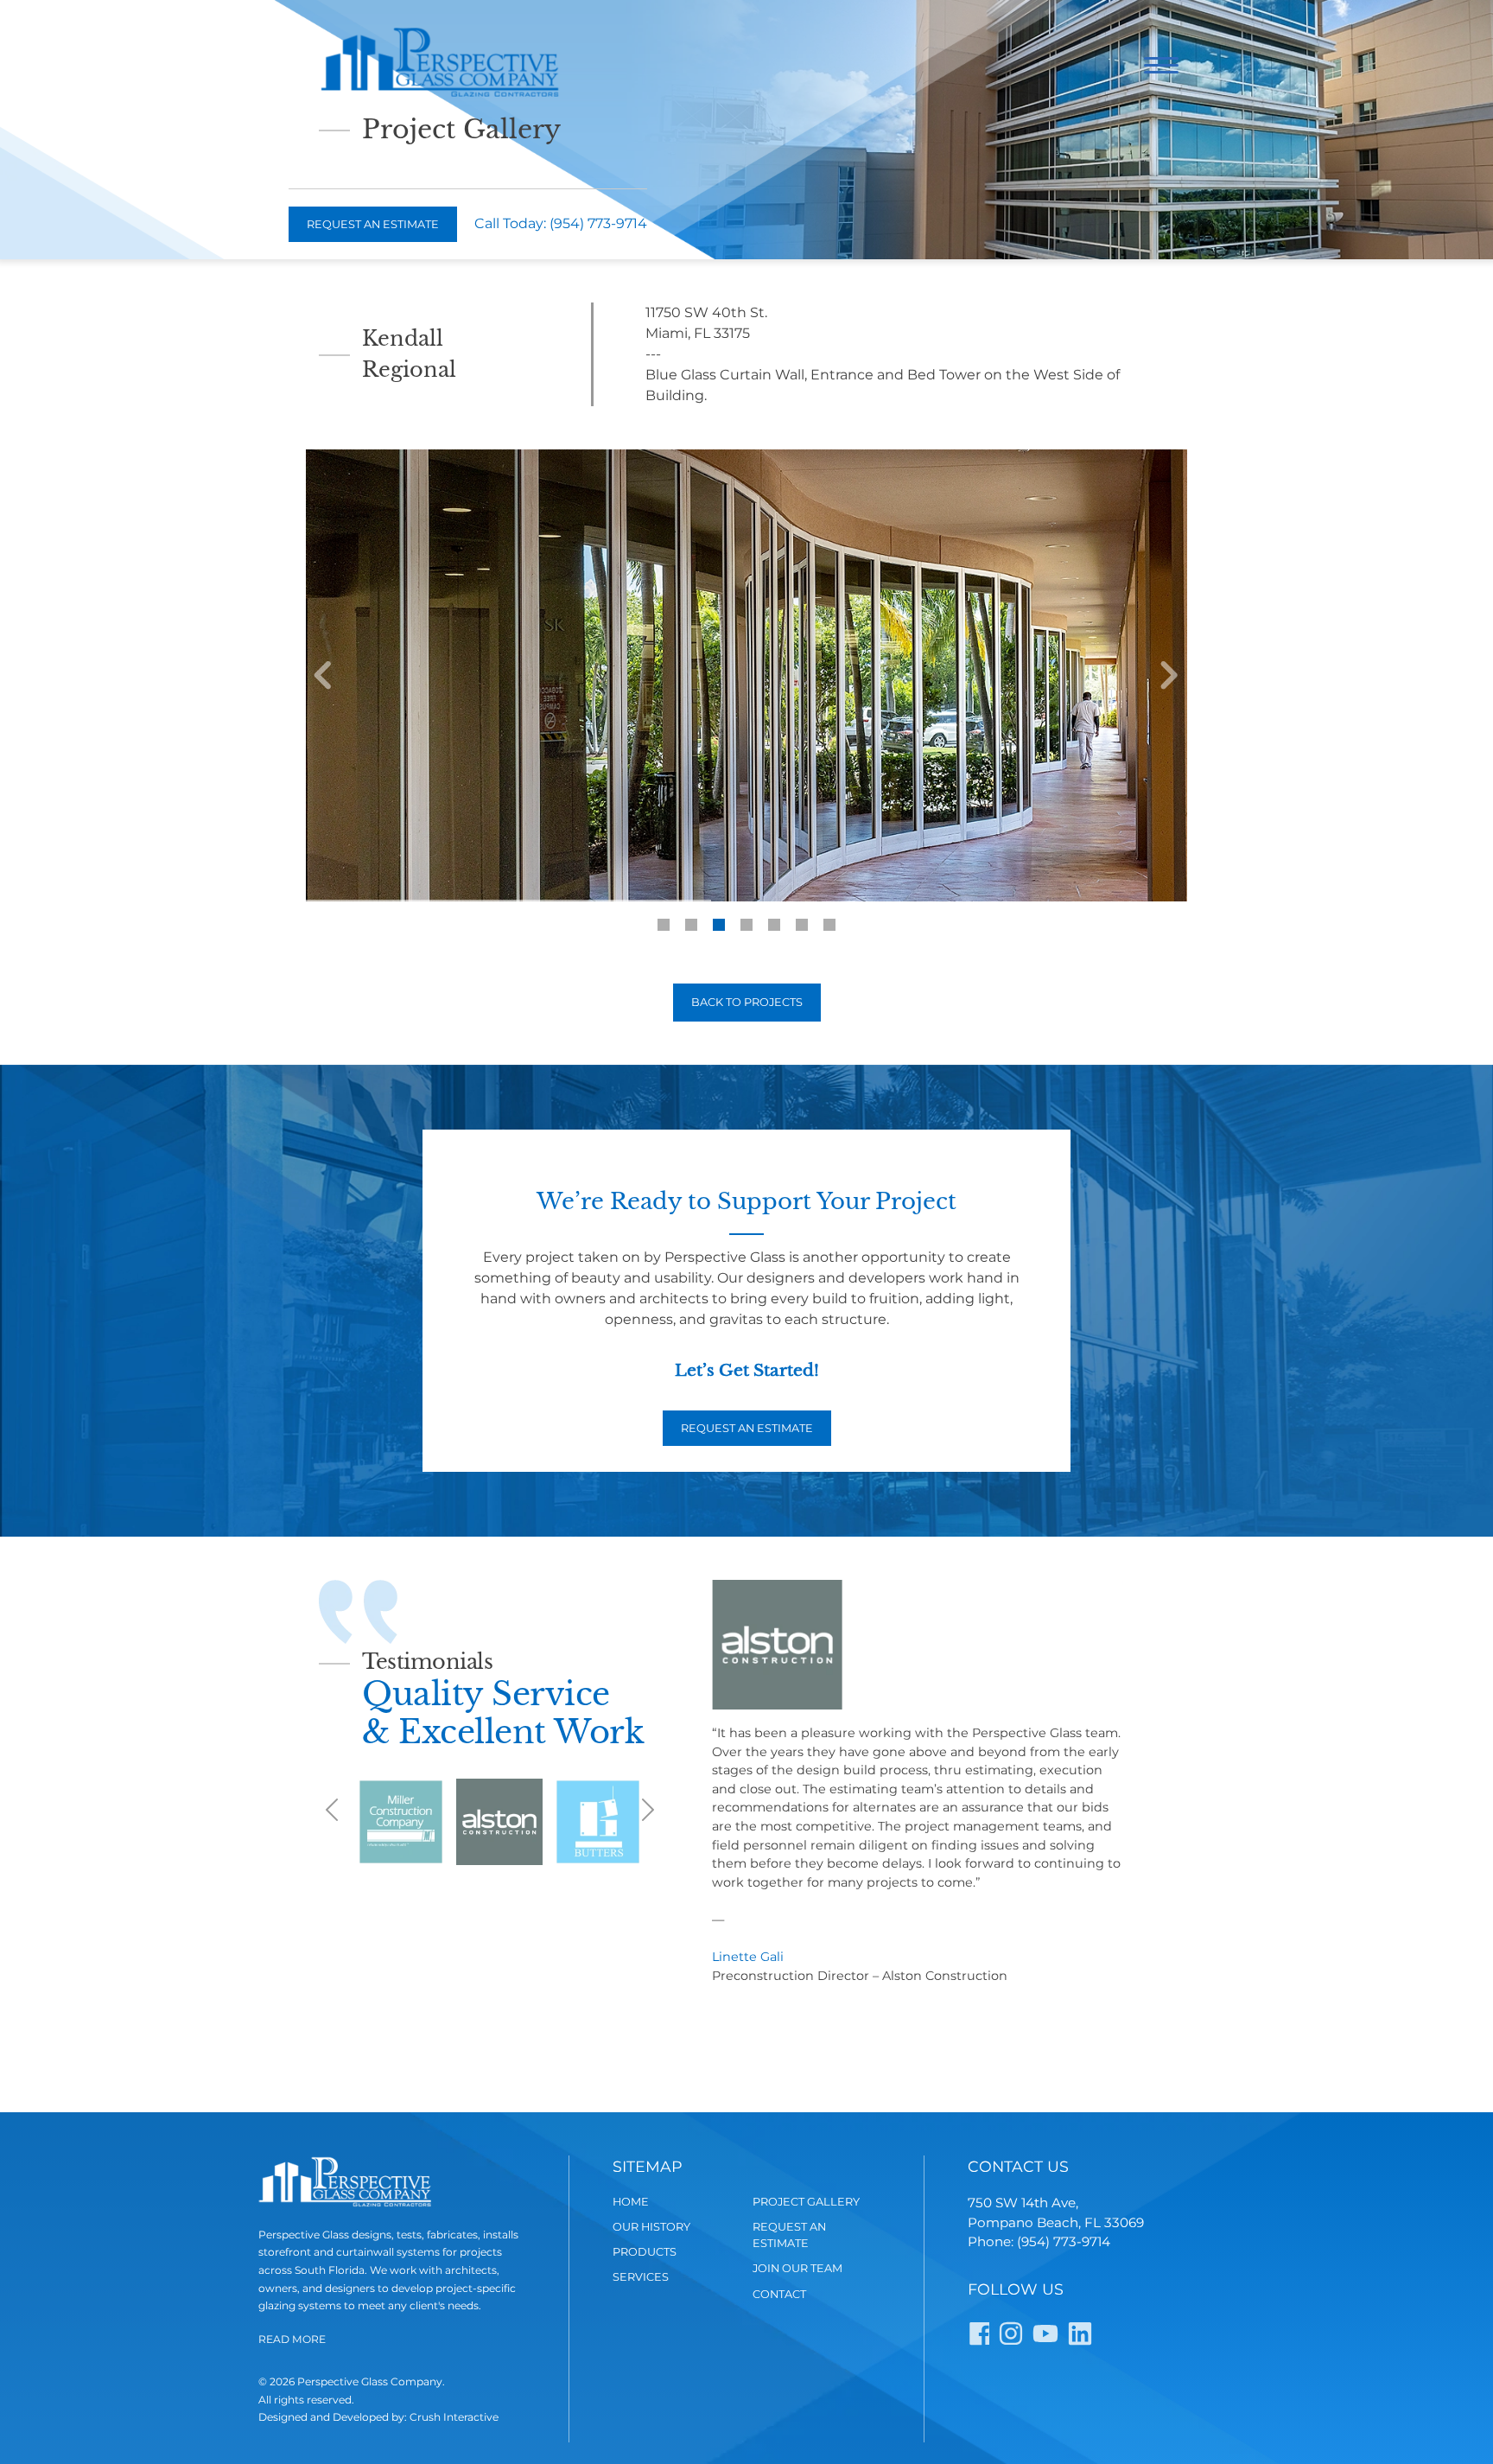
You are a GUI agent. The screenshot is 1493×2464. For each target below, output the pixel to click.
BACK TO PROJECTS (747, 1002)
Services (641, 2277)
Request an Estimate (373, 224)
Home (631, 2202)
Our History (651, 2227)
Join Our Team (797, 2268)
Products (645, 2252)
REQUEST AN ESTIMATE (747, 1428)
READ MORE (292, 2339)
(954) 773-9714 (598, 223)
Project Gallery (806, 2202)
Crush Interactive (454, 2417)
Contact (779, 2294)
